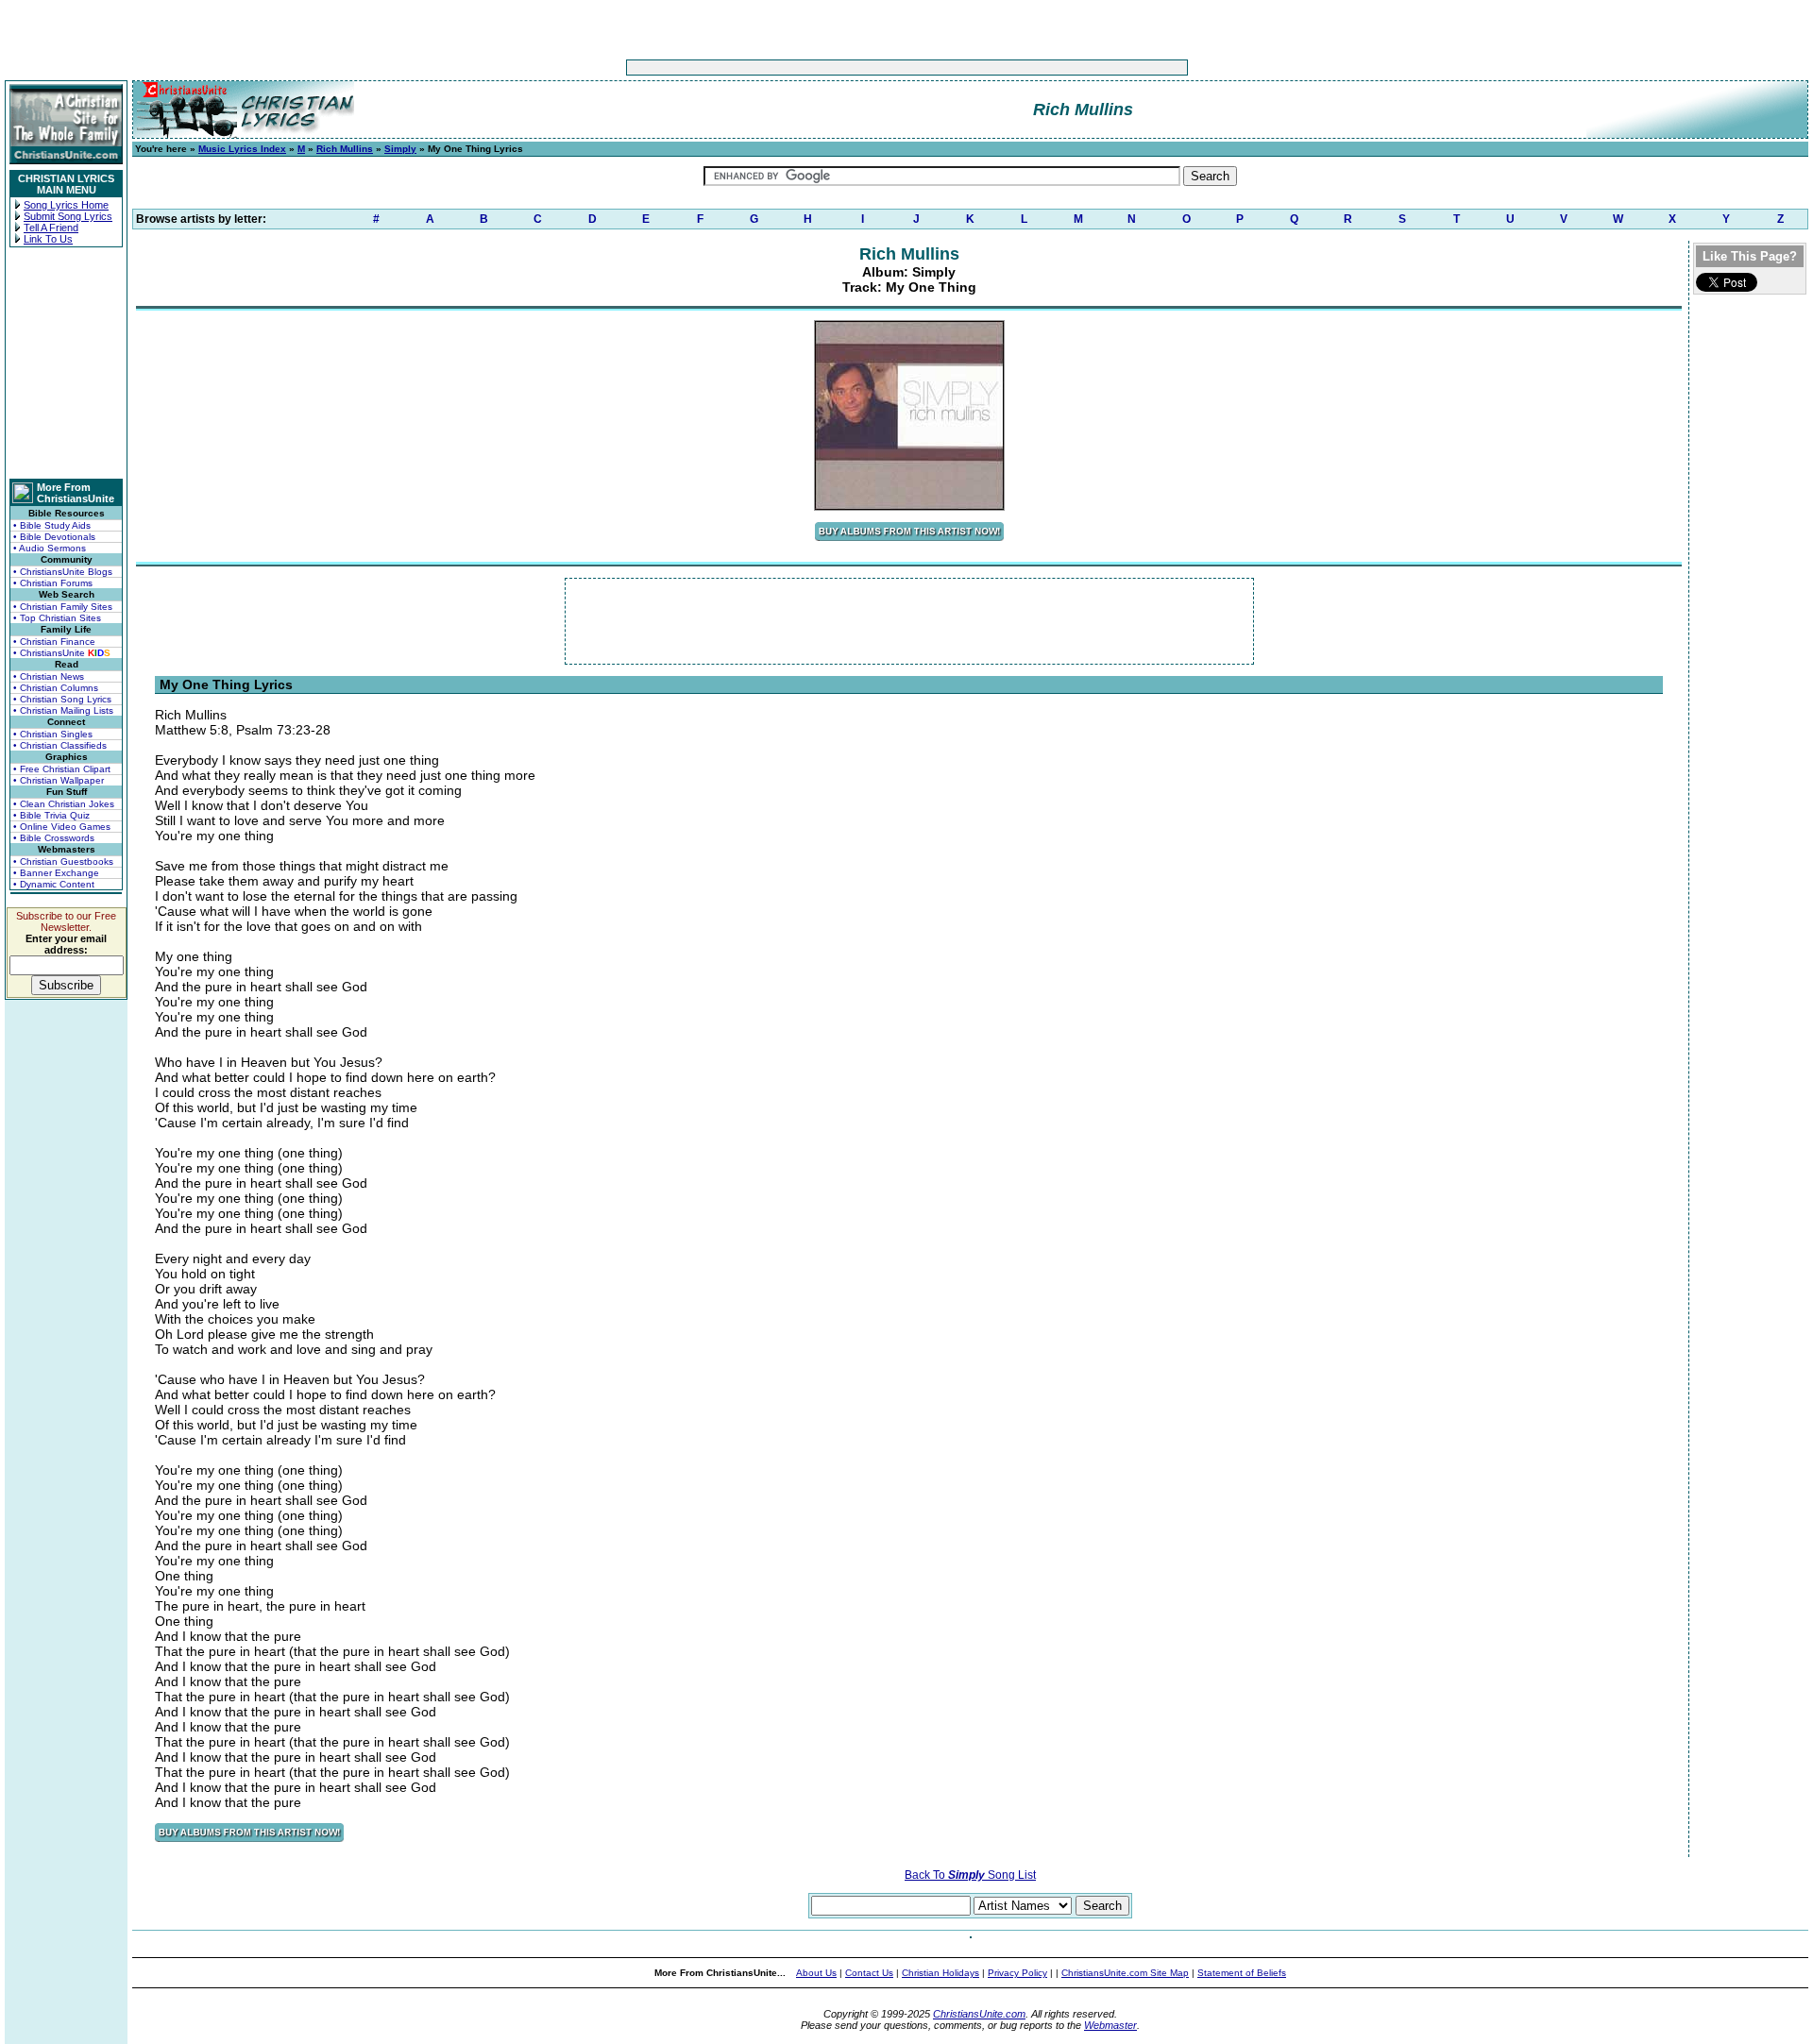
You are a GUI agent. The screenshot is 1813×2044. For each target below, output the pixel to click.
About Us (816, 1973)
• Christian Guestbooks (63, 862)
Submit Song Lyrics (68, 216)
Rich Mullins (345, 149)
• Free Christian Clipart (62, 769)
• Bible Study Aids (52, 525)
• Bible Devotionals (54, 537)
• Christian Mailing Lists (63, 710)
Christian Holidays (940, 1973)
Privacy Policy (1017, 1973)
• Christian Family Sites (63, 607)
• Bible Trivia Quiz (51, 815)
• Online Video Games (62, 827)
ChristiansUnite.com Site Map (1125, 1973)
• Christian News (49, 676)
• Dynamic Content (54, 884)
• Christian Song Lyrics (62, 699)
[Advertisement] (848, 68)
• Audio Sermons (50, 548)
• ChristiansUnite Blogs (63, 572)
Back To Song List (970, 1875)
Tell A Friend (51, 228)
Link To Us (48, 239)
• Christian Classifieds (60, 745)
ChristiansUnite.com (979, 2014)
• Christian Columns (56, 688)
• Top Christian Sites (57, 618)
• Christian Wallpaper (59, 780)
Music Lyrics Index (242, 149)
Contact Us (869, 1973)
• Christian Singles (53, 734)
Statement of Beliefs (1242, 1973)
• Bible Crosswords (54, 838)
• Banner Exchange (56, 873)
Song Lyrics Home (66, 205)
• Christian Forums (53, 583)
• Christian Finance (54, 642)
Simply (400, 149)
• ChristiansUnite (62, 653)
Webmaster (1110, 2025)
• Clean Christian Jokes (64, 804)
